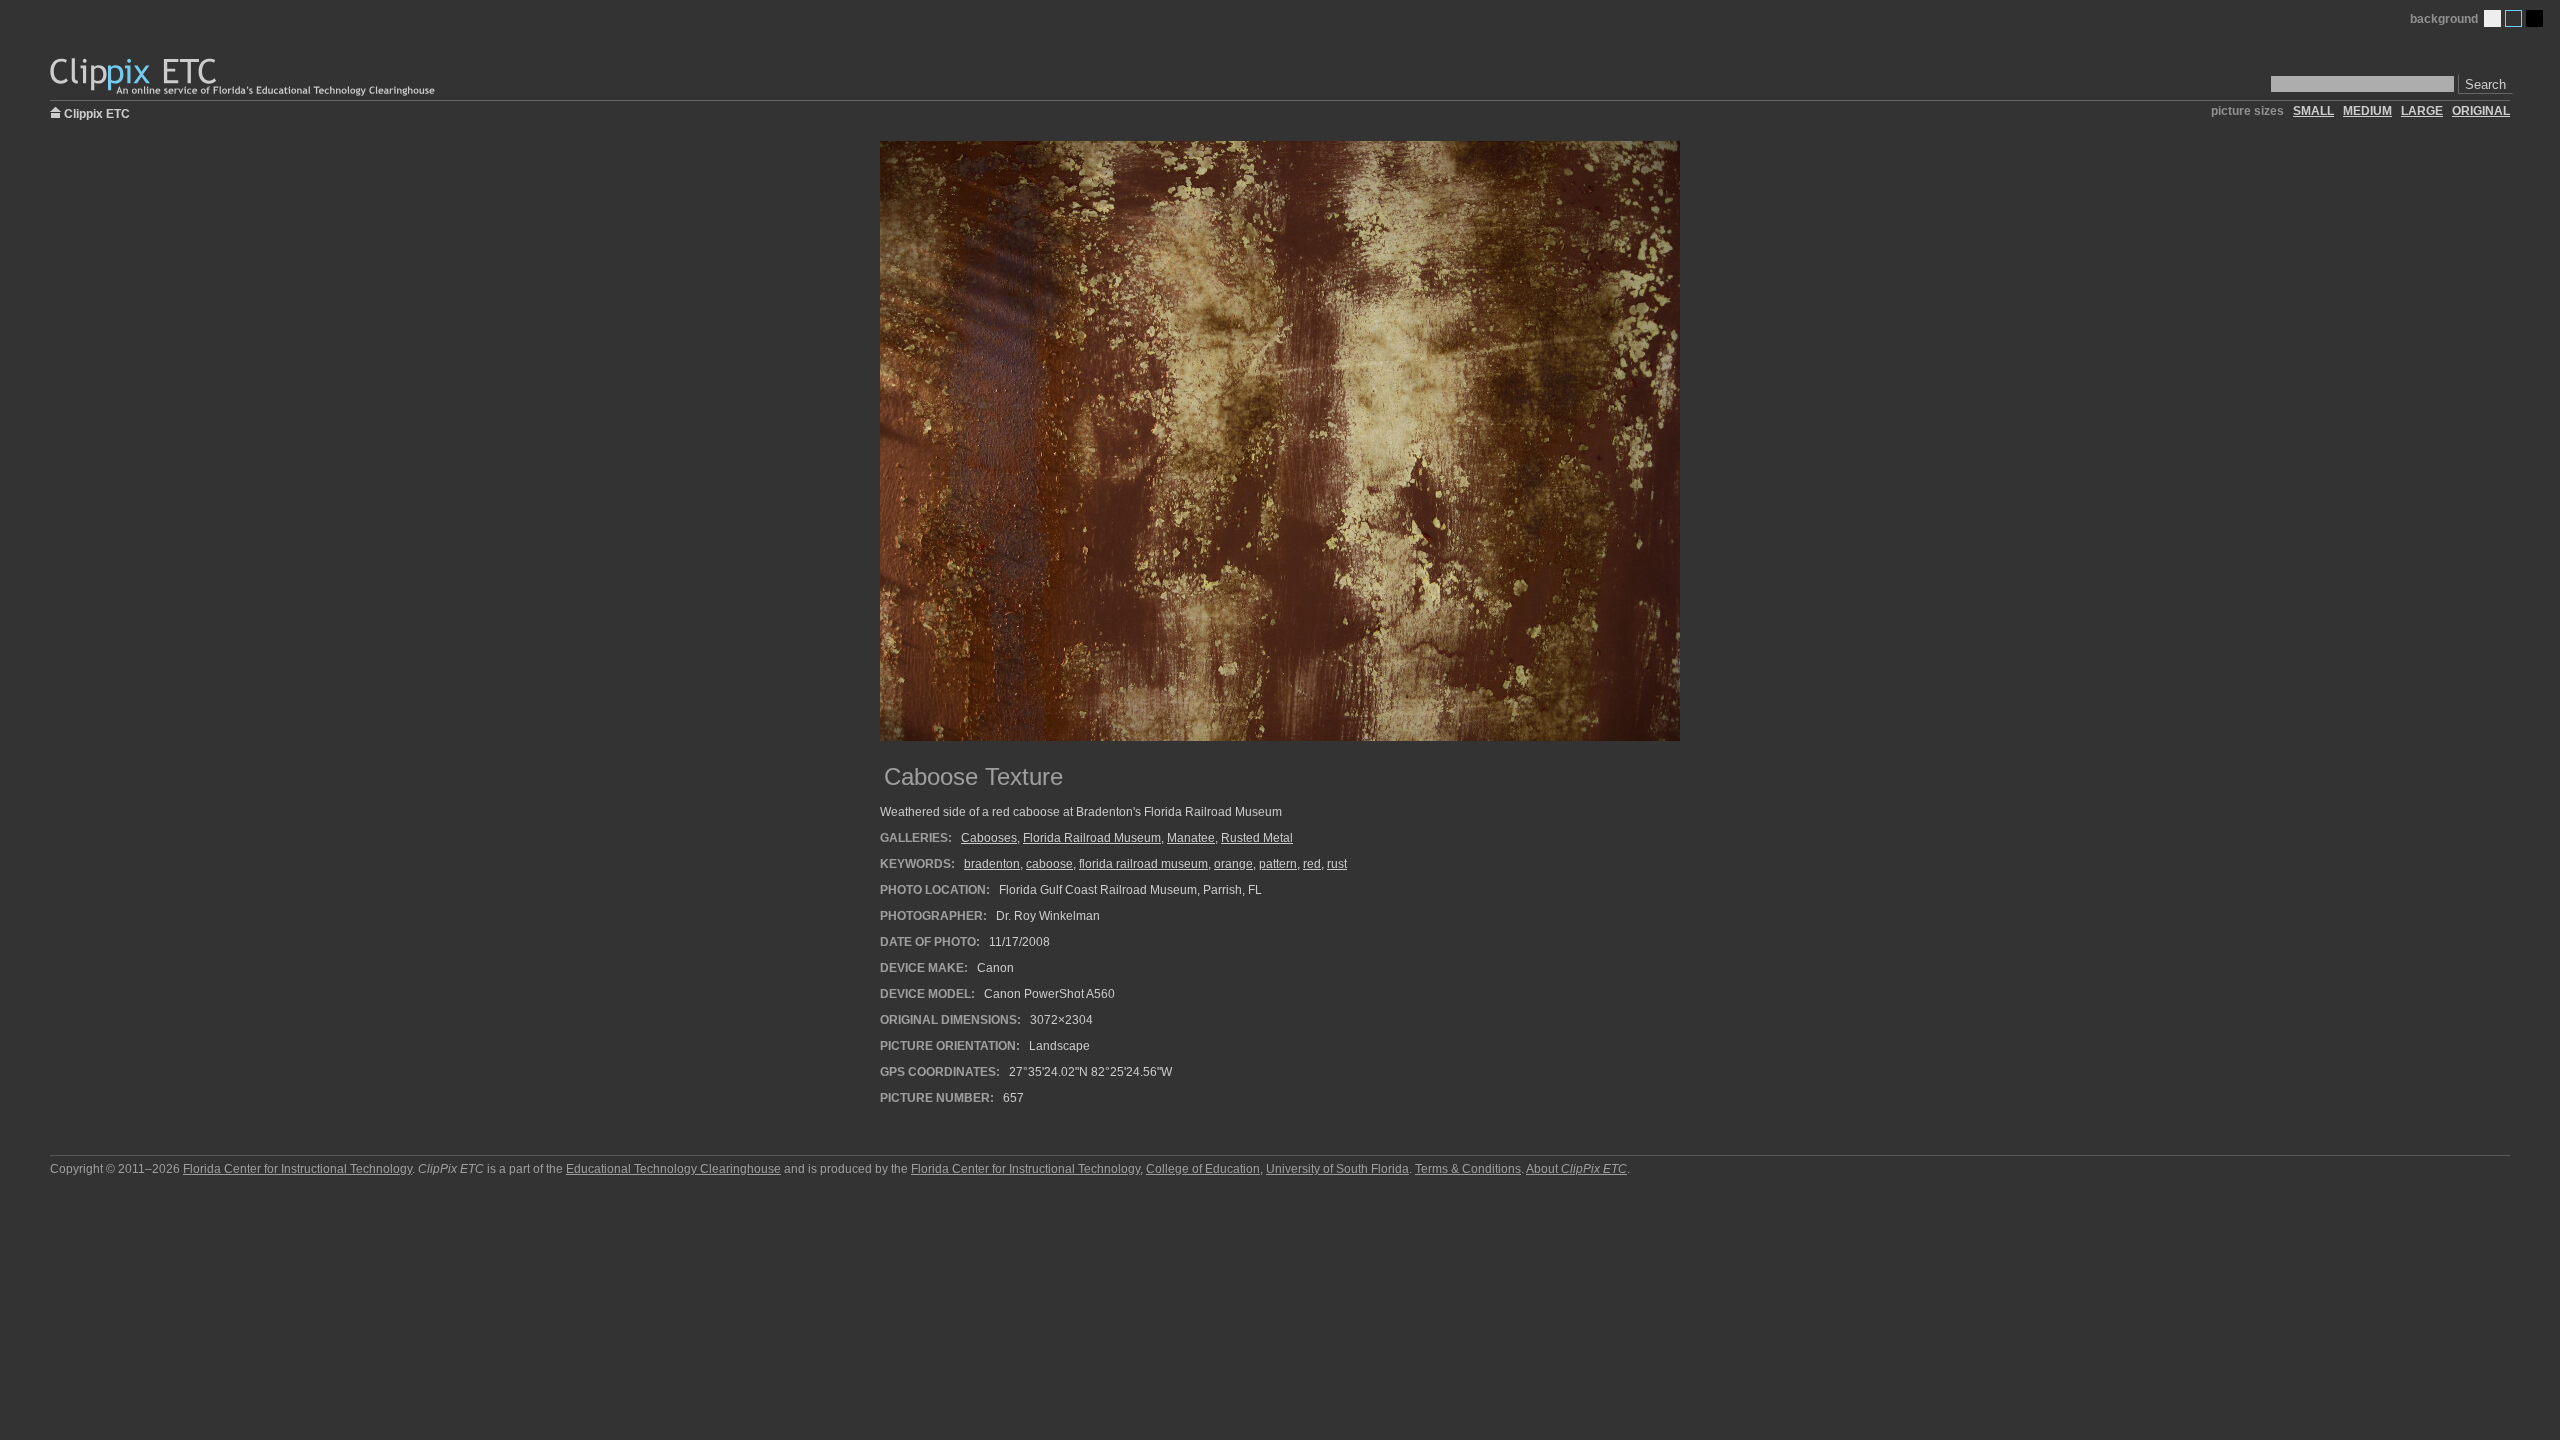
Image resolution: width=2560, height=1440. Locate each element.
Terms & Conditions (1468, 1169)
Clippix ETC (97, 112)
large (2422, 111)
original (2481, 111)
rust (1337, 864)
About (1576, 1169)
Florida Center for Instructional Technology (297, 1169)
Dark (2534, 18)
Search (2485, 84)
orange (1233, 864)
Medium (2513, 18)
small (2313, 111)
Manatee (1191, 838)
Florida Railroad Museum (1092, 838)
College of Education (1203, 1169)
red (1312, 864)
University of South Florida (1337, 1169)
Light (2492, 18)
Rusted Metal (1257, 838)
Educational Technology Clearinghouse (673, 1169)
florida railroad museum (1143, 864)
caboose (1049, 864)
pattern (1278, 864)
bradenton (992, 864)
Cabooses (989, 838)
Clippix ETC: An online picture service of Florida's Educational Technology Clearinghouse (244, 77)
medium (2367, 111)
